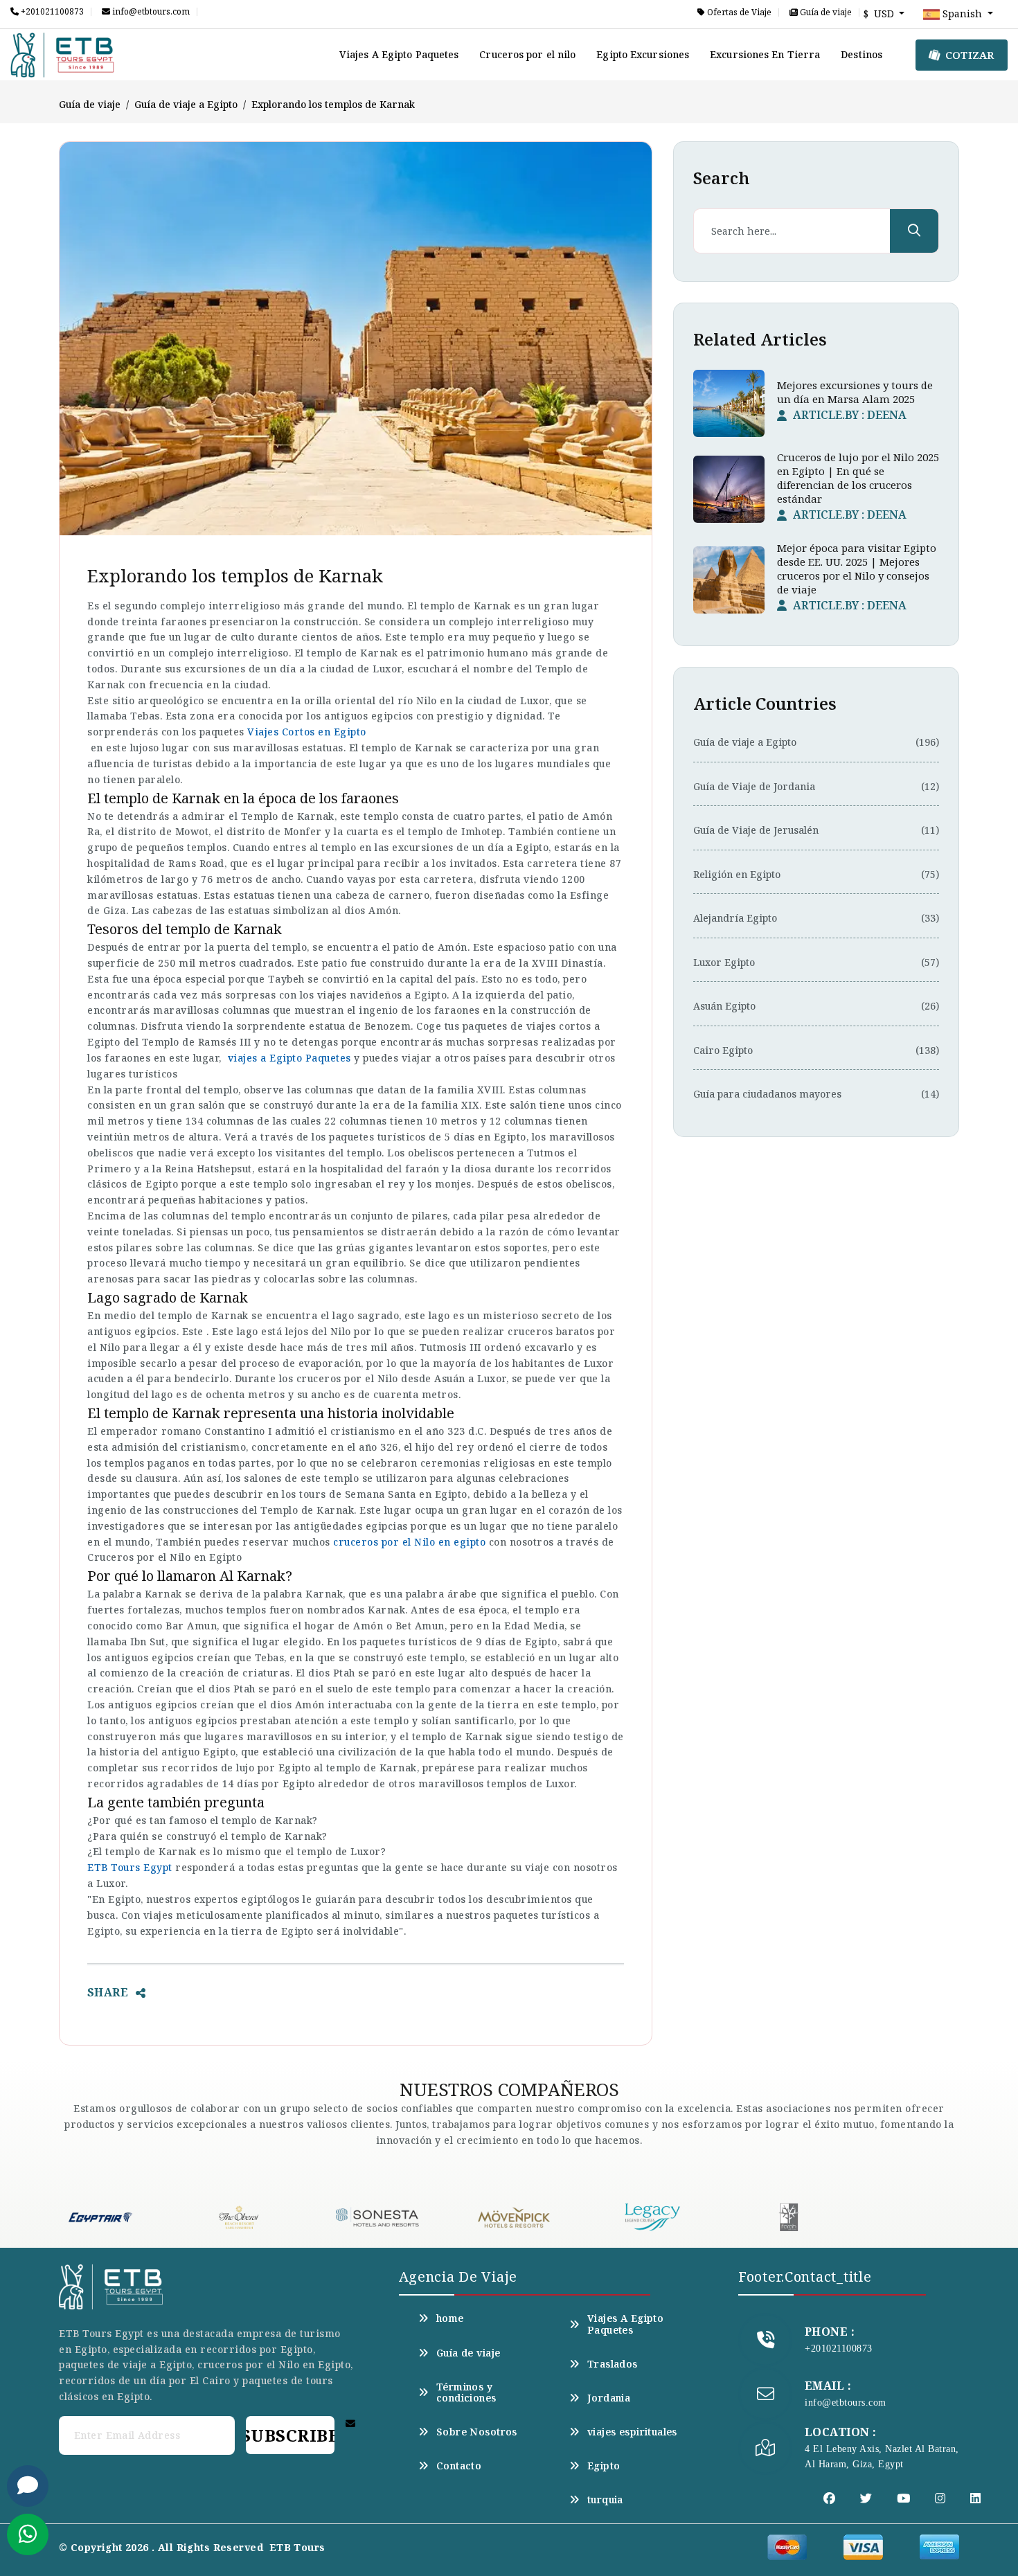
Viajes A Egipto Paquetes (399, 54)
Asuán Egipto (724, 1006)
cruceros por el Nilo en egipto (409, 1542)
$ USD (880, 14)
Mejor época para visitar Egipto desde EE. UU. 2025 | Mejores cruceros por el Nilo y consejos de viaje (857, 569)
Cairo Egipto (723, 1050)
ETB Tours (297, 2547)
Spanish (962, 14)
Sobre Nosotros (477, 2432)
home (450, 2318)
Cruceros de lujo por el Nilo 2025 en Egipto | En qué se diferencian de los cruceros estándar (858, 478)
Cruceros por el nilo (527, 54)
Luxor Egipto (724, 962)
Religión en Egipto (737, 874)
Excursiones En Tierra (765, 54)
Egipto (604, 2466)
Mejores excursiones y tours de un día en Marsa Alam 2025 (855, 392)
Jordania (609, 2398)
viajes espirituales (632, 2432)
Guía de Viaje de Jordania (754, 786)
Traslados (613, 2364)
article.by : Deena (850, 415)
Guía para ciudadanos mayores (767, 1094)
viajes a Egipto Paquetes (289, 1058)
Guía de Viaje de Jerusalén (756, 830)
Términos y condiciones (466, 2392)
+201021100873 (51, 12)
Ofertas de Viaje (738, 12)
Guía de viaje (825, 12)
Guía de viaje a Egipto (186, 104)
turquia (605, 2500)
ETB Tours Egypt (130, 1867)
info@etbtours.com (150, 12)
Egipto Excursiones (643, 54)
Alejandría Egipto (735, 918)
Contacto (459, 2466)
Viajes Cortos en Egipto (307, 732)
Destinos (861, 54)
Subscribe (290, 2435)
